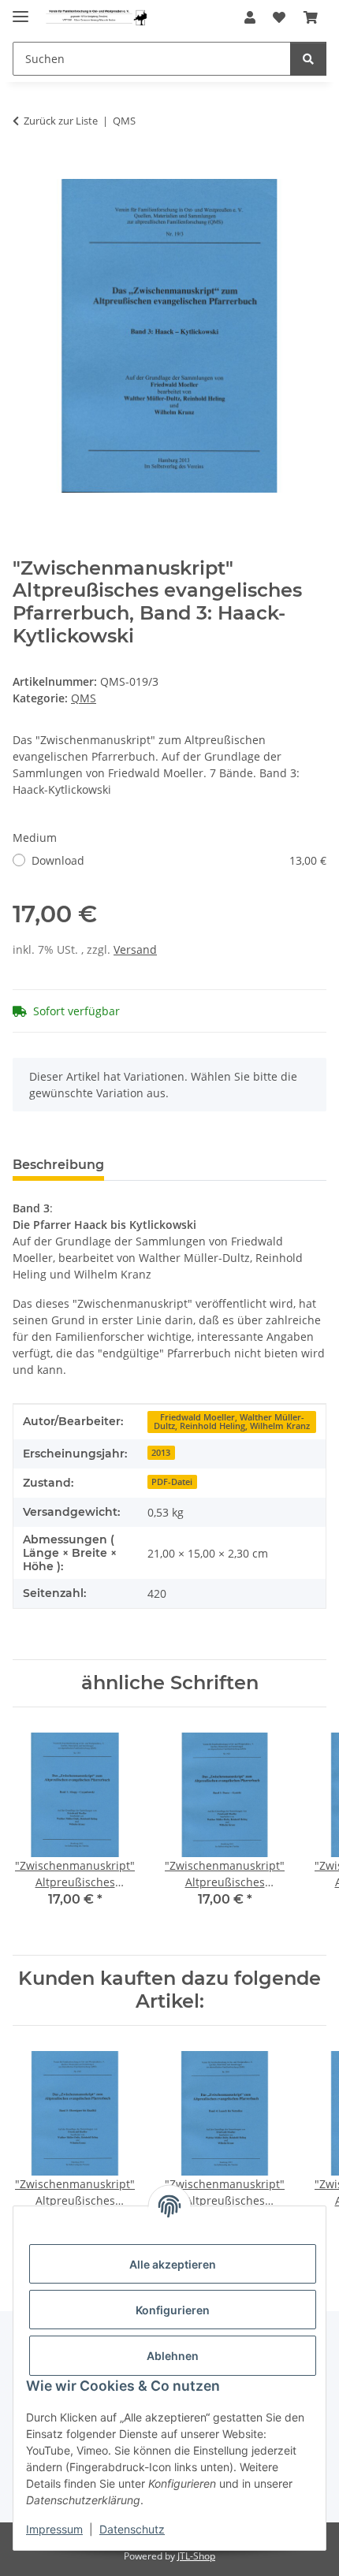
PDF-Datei (172, 1482)
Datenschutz (132, 2529)
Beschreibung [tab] (58, 1165)
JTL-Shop (196, 2556)
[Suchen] (308, 59)
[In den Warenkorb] (25, 170)
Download (179, 860)
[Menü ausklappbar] (20, 10)
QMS (84, 698)
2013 (161, 1453)
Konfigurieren (173, 2310)
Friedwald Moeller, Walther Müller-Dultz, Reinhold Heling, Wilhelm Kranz (232, 1422)
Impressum (54, 2529)
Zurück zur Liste (61, 121)
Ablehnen (173, 2356)
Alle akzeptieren (173, 2264)
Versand (135, 949)
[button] (250, 17)
